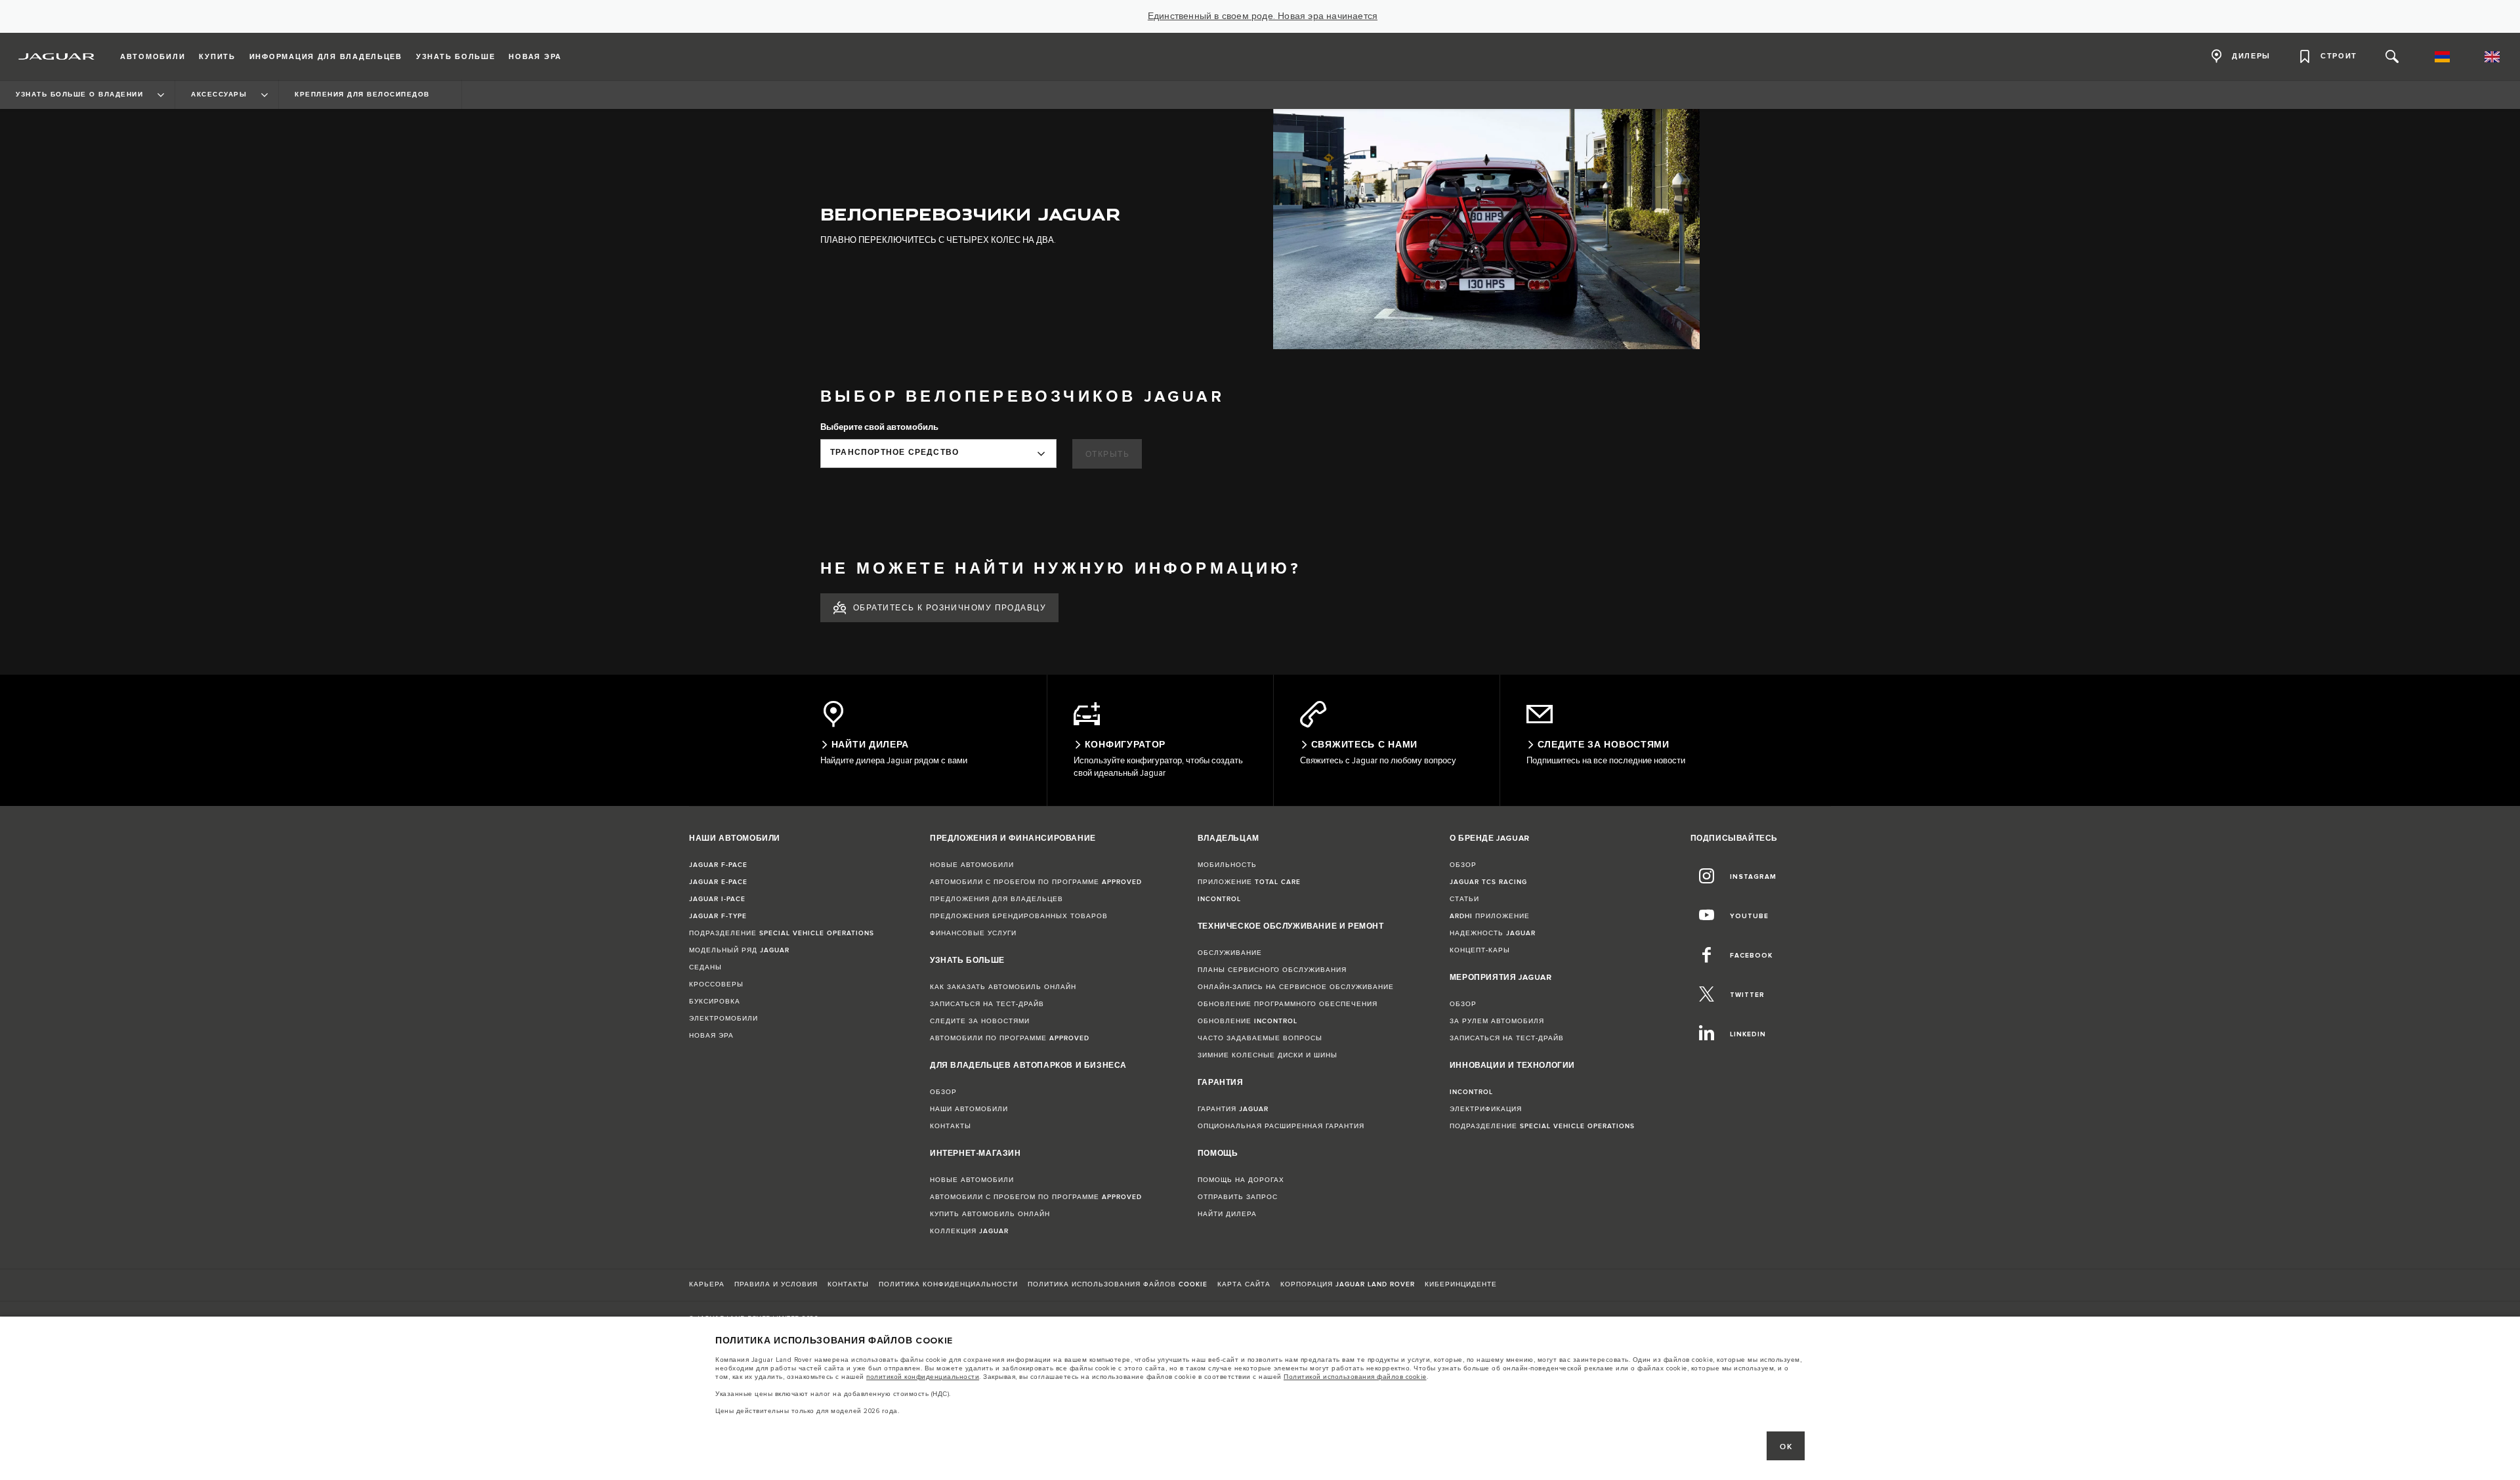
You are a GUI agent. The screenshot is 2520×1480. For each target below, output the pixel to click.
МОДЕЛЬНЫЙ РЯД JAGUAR (739, 950)
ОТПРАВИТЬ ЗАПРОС (1238, 1197)
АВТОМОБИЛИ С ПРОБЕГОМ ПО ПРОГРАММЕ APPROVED (1036, 882)
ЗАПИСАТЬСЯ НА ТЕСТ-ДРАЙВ (987, 1004)
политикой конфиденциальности (923, 1377)
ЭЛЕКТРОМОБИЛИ (724, 1019)
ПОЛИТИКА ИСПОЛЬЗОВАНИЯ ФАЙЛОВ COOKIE (1118, 1284)
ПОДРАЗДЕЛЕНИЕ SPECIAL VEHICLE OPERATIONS (782, 933)
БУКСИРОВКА (715, 1002)
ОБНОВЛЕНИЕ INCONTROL (1248, 1021)
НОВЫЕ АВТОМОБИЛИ (972, 865)
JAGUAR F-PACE (718, 865)
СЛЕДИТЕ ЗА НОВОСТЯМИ (980, 1021)
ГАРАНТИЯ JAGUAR (1233, 1109)
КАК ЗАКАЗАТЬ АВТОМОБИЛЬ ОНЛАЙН (1003, 987)
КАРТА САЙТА (1244, 1284)
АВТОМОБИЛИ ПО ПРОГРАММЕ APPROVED (1010, 1038)
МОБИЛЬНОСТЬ (1227, 865)
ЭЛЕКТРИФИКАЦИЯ (1486, 1109)
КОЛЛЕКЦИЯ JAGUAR (969, 1231)
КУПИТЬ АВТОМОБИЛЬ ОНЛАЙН (990, 1214)
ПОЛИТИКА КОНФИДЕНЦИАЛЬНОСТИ (948, 1284)
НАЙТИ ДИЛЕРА (1227, 1214)
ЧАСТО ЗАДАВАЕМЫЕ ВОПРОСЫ (1260, 1038)
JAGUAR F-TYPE (718, 916)
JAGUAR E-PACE (718, 882)
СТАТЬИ (1464, 899)
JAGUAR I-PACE (717, 899)
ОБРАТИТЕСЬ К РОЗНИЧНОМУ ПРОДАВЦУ (950, 608)
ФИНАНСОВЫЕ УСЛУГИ (973, 933)
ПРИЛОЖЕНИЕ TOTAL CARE (1249, 882)
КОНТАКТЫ (951, 1126)
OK (1786, 1447)
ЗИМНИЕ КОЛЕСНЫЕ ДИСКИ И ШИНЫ (1268, 1055)
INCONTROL (1219, 899)
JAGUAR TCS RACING (1488, 882)
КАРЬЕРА (707, 1284)
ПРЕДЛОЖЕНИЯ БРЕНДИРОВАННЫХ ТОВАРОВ (1019, 916)
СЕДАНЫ (705, 967)
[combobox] (938, 454)
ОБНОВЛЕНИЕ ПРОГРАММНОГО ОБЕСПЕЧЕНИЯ (1288, 1004)
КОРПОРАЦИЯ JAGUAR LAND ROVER (1348, 1284)
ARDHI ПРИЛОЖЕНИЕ (1490, 916)
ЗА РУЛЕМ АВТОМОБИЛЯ (1497, 1021)
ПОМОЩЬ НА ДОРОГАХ (1241, 1180)
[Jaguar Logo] (57, 56)
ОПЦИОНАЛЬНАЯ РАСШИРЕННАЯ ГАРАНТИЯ (1281, 1126)
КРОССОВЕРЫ (716, 984)
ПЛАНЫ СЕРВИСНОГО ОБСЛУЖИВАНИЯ (1272, 970)
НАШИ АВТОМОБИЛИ (969, 1109)
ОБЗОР (943, 1092)
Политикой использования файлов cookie (1355, 1377)
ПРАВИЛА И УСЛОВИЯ (776, 1284)
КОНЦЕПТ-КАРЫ (1480, 950)
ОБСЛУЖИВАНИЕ (1230, 953)
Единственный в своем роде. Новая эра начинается (1263, 16)
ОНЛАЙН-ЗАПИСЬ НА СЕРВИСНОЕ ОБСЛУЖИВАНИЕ (1296, 987)
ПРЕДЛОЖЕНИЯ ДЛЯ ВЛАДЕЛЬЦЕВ (997, 899)
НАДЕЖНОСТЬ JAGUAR (1493, 933)
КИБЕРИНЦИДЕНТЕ (1461, 1284)
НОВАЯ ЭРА (711, 1036)
